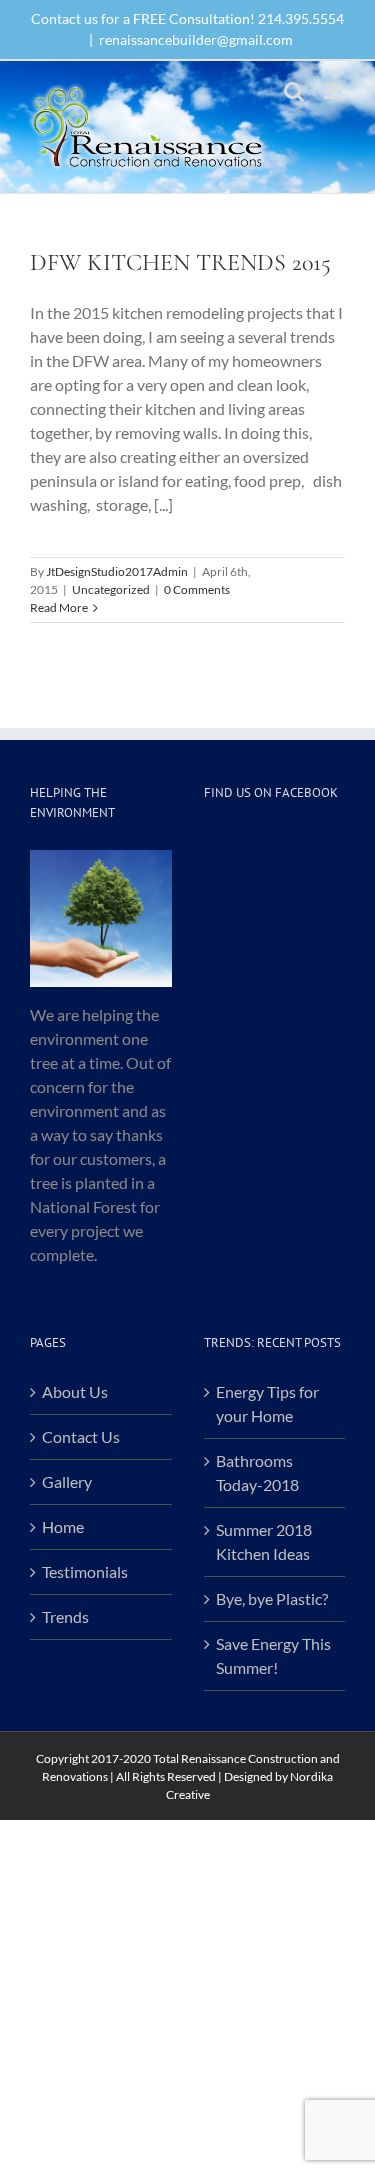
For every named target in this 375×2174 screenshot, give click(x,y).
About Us (75, 1391)
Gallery (67, 1481)
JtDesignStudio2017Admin (117, 571)
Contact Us (81, 1436)
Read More (59, 607)
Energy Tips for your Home (267, 1403)
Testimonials (85, 1571)
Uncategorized (111, 589)
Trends (65, 1616)
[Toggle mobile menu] (334, 91)
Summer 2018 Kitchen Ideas (264, 1541)
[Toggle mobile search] (294, 91)
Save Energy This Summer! (273, 1655)
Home (63, 1526)
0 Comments (197, 589)
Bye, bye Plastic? (272, 1598)
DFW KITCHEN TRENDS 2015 (180, 262)
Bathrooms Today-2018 (257, 1472)
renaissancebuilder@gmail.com (196, 39)
